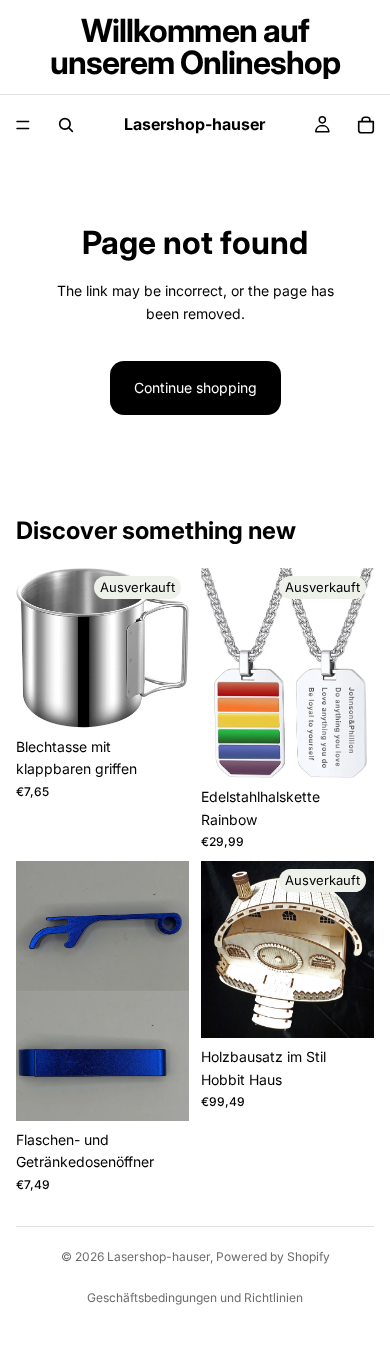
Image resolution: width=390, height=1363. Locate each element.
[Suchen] (66, 125)
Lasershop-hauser (158, 1256)
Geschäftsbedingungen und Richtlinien (195, 1297)
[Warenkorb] (366, 125)
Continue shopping (195, 387)
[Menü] (23, 125)
